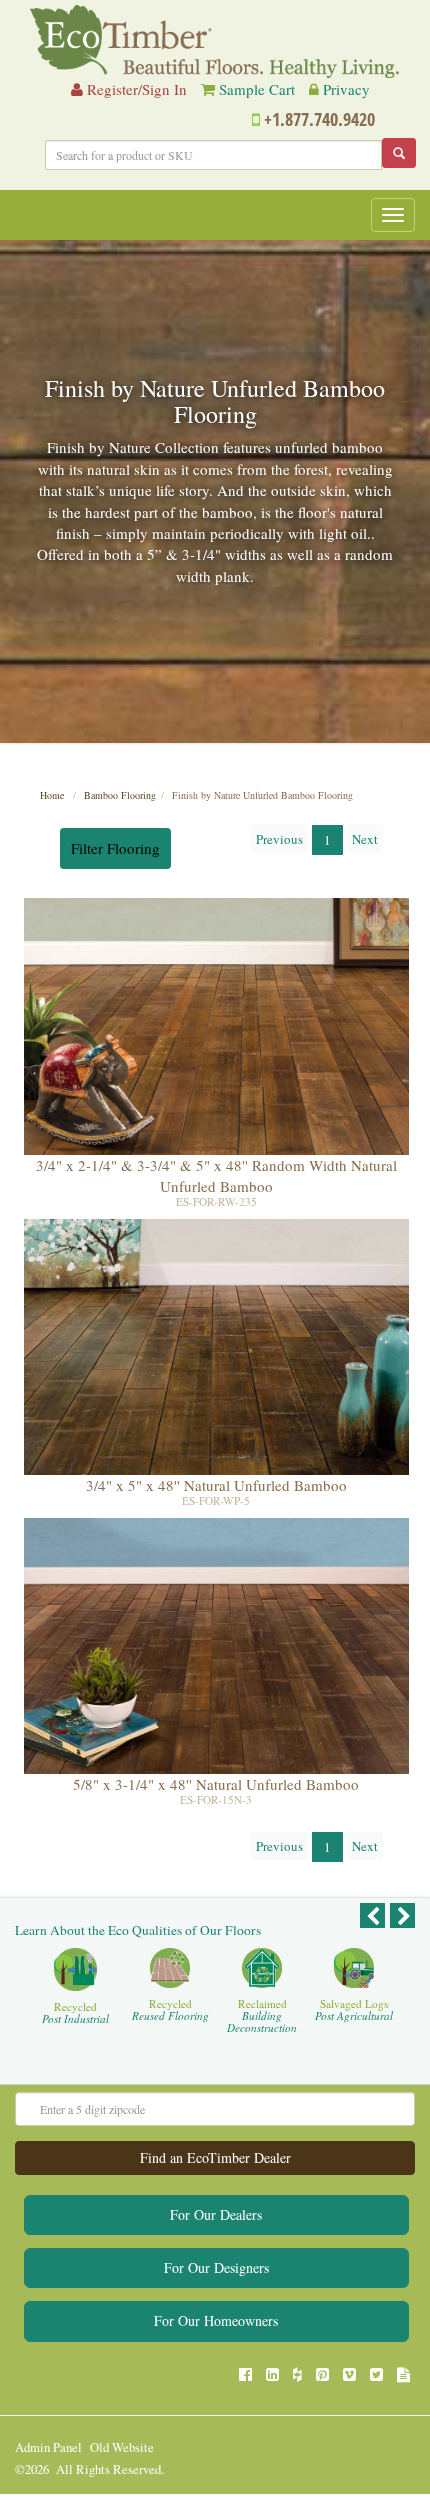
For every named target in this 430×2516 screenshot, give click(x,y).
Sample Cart (257, 89)
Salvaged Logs (354, 2010)
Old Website (122, 2447)
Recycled (75, 2013)
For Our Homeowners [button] (216, 2320)
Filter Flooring (115, 848)
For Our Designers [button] (216, 2267)
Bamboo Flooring (120, 795)
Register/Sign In (135, 89)
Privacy (346, 89)
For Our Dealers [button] (216, 2214)
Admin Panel (48, 2447)
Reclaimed (262, 2016)
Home (52, 795)
